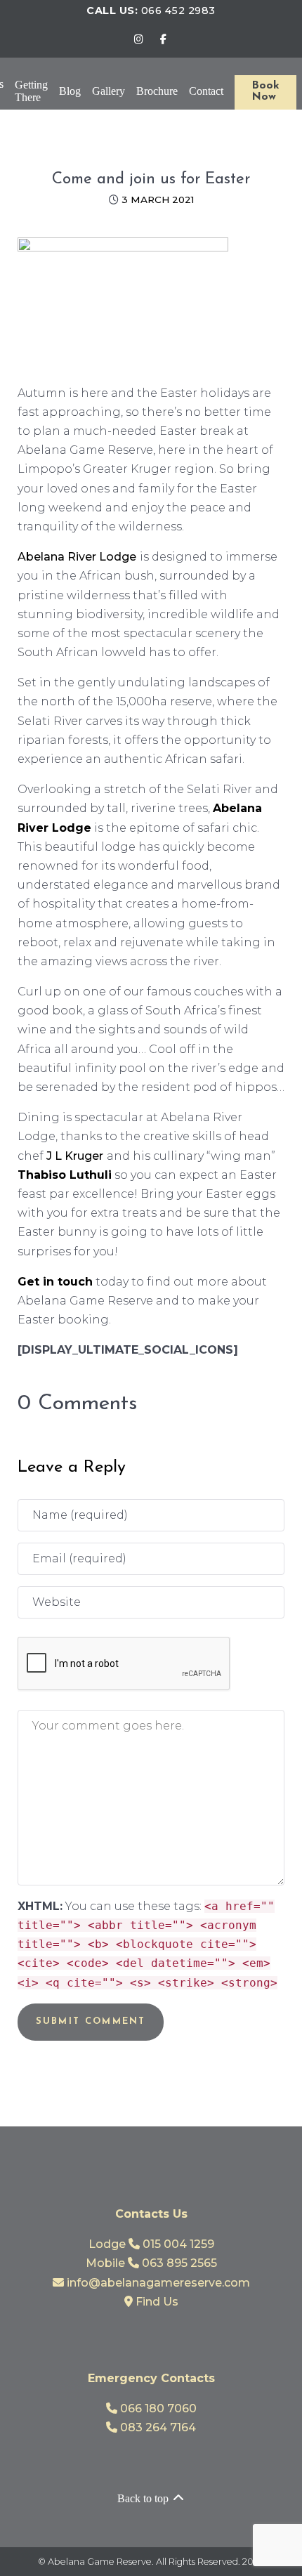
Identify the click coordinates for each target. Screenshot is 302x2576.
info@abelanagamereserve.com (157, 2283)
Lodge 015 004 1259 (151, 2244)
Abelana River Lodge (77, 557)
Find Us (156, 2302)
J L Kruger (75, 1156)
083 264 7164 (157, 2427)
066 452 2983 (178, 11)
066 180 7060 (157, 2408)
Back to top (144, 2498)
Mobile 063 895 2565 (151, 2263)
